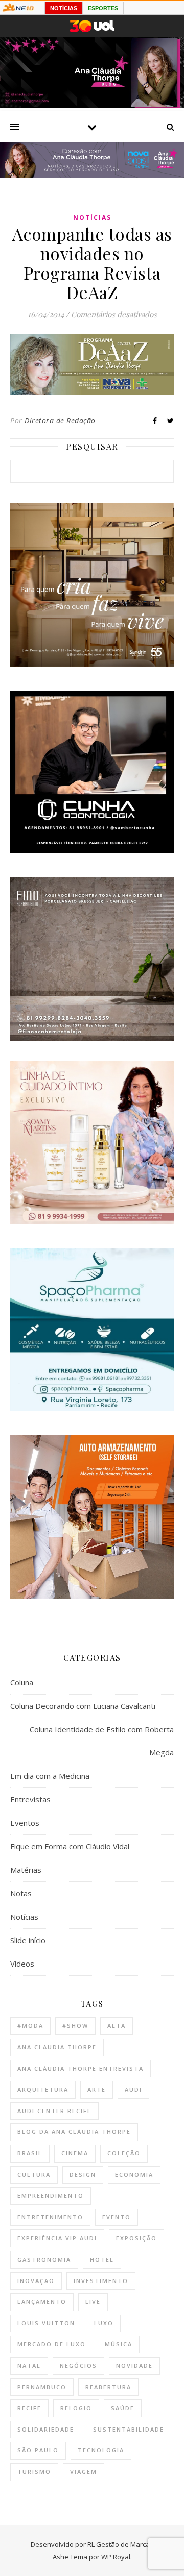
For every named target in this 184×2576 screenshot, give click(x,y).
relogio (76, 2408)
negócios (78, 2365)
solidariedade (46, 2429)
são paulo (38, 2450)
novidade (134, 2365)
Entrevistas (30, 1799)
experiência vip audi (57, 2238)
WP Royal (116, 2557)
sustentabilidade (129, 2429)
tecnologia (101, 2450)
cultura (34, 2175)
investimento (101, 2281)
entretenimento (50, 2217)
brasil (30, 2153)
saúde (123, 2408)
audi (133, 2089)
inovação (36, 2281)
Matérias (26, 1870)
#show (75, 2026)
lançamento (42, 2302)
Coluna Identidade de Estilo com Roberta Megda (102, 1741)
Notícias (92, 218)
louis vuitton (46, 2323)
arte (97, 2089)
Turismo (34, 2472)
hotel (102, 2259)
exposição (136, 2238)
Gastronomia (44, 2259)
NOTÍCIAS (64, 8)
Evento (117, 2217)
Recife (29, 2408)
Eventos (25, 1823)
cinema (75, 2153)
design (83, 2175)
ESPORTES (103, 8)
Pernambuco (42, 2387)
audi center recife (54, 2111)
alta (117, 2026)
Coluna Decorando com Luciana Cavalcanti (83, 1706)
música (119, 2344)
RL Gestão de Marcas (120, 2544)
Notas (21, 1893)
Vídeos (22, 1964)
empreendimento (51, 2195)
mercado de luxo (52, 2344)
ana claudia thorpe (57, 2047)
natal (29, 2365)
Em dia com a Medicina (50, 1776)
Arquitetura (43, 2089)
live (93, 2302)
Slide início (28, 1940)
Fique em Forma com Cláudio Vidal (70, 1846)
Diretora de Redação (60, 420)
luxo (104, 2323)
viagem (84, 2472)
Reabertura (108, 2387)
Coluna (22, 1682)
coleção (124, 2153)
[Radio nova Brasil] (92, 175)
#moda (30, 2026)
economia (134, 2175)
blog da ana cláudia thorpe (74, 2132)
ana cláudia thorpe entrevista (80, 2068)
